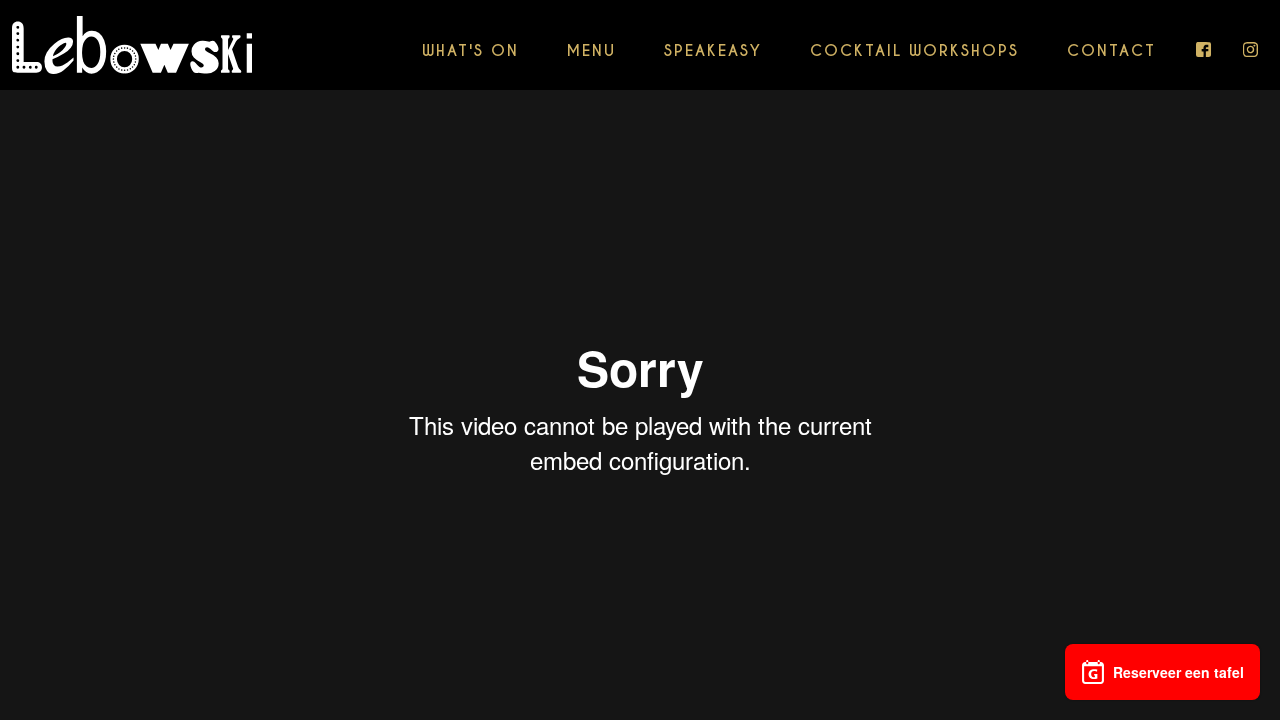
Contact (1111, 50)
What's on (470, 50)
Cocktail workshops (914, 50)
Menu (591, 50)
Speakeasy (713, 50)
